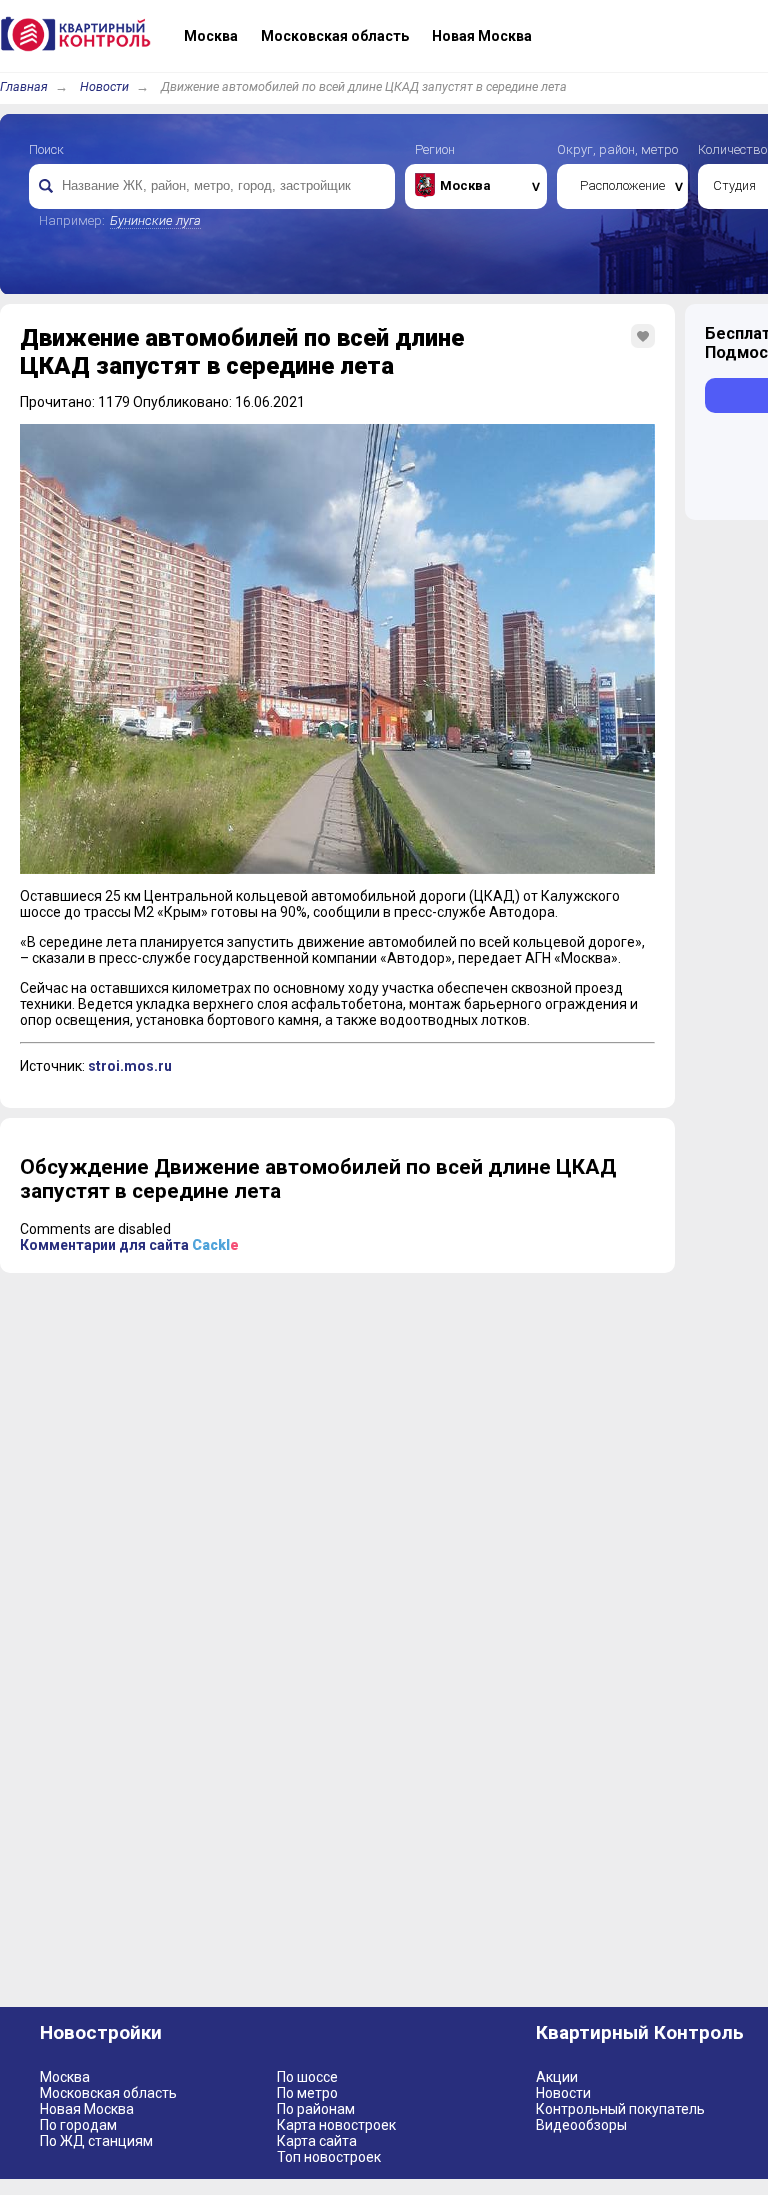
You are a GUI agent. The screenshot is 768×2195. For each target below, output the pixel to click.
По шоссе (307, 2077)
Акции (557, 2077)
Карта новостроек (336, 2125)
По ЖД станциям (96, 2141)
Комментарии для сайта (129, 1245)
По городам (78, 2125)
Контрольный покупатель (620, 2109)
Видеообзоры (581, 2125)
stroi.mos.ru (130, 1066)
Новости (104, 86)
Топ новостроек (329, 2157)
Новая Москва (87, 2109)
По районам (316, 2109)
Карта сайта (317, 2141)
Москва (65, 2077)
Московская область (108, 2093)
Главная (24, 86)
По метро (307, 2093)
